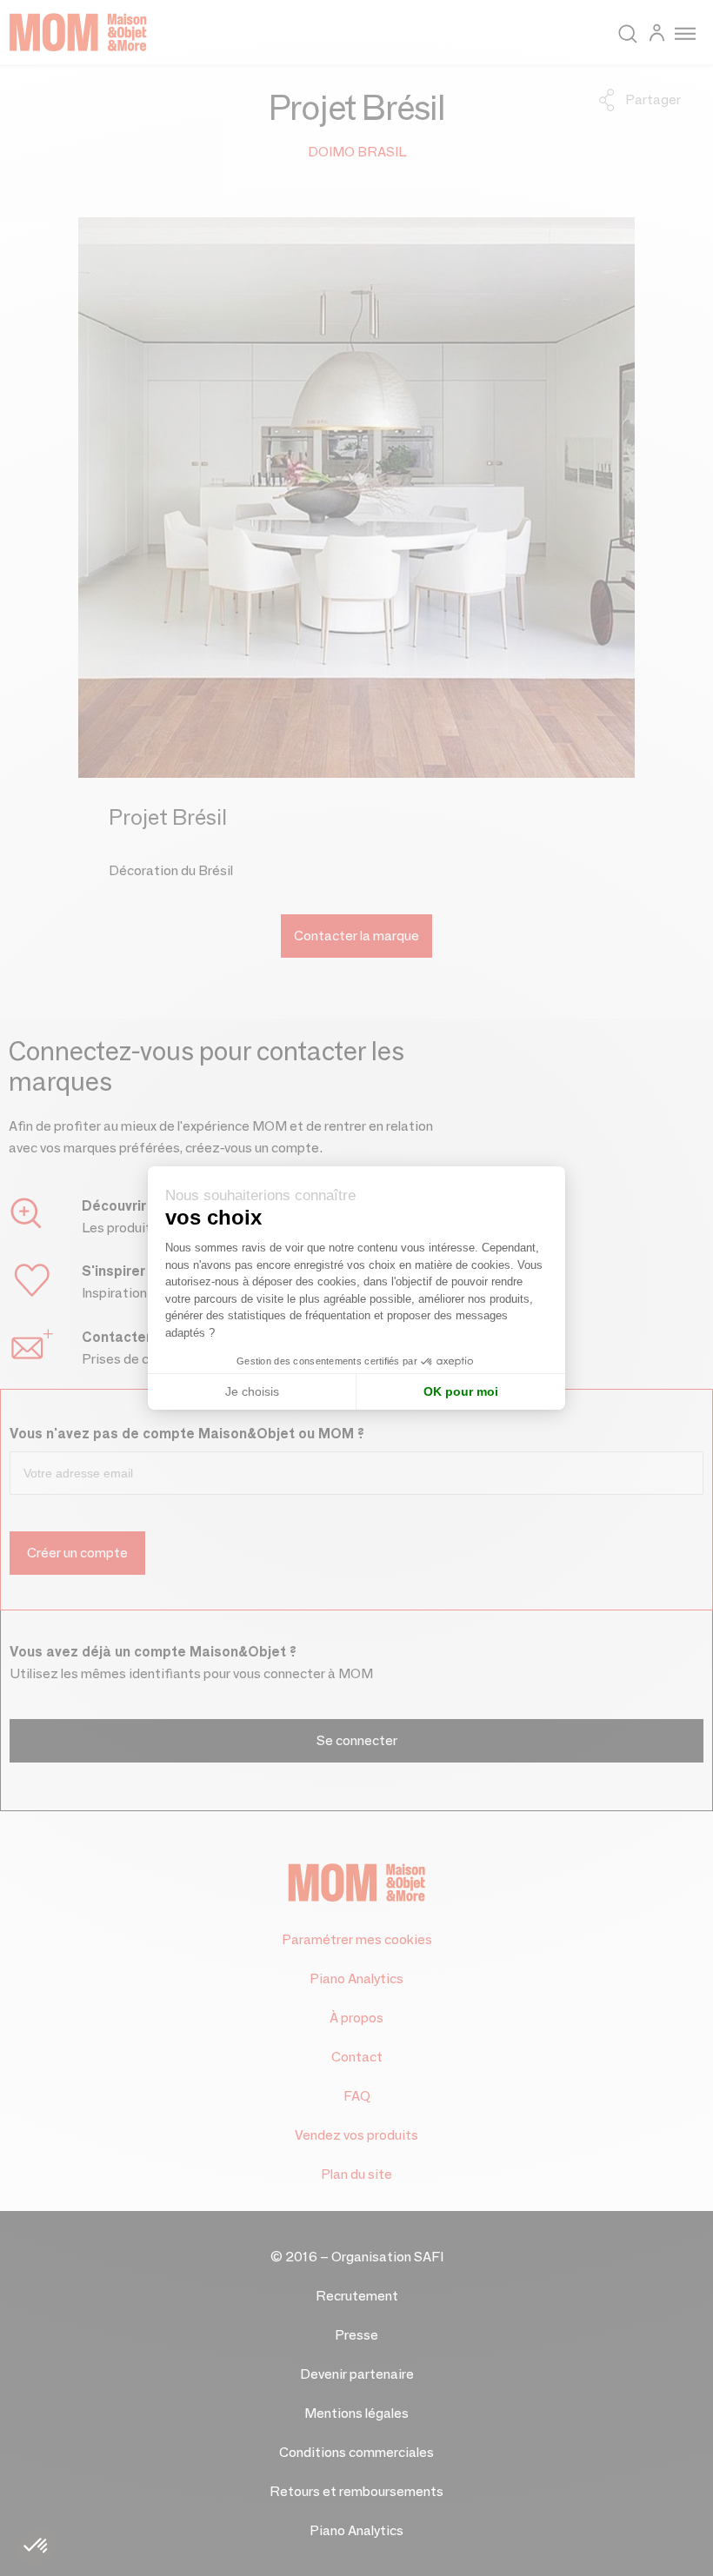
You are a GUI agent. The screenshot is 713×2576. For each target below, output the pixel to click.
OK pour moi (461, 1391)
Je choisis (252, 1391)
